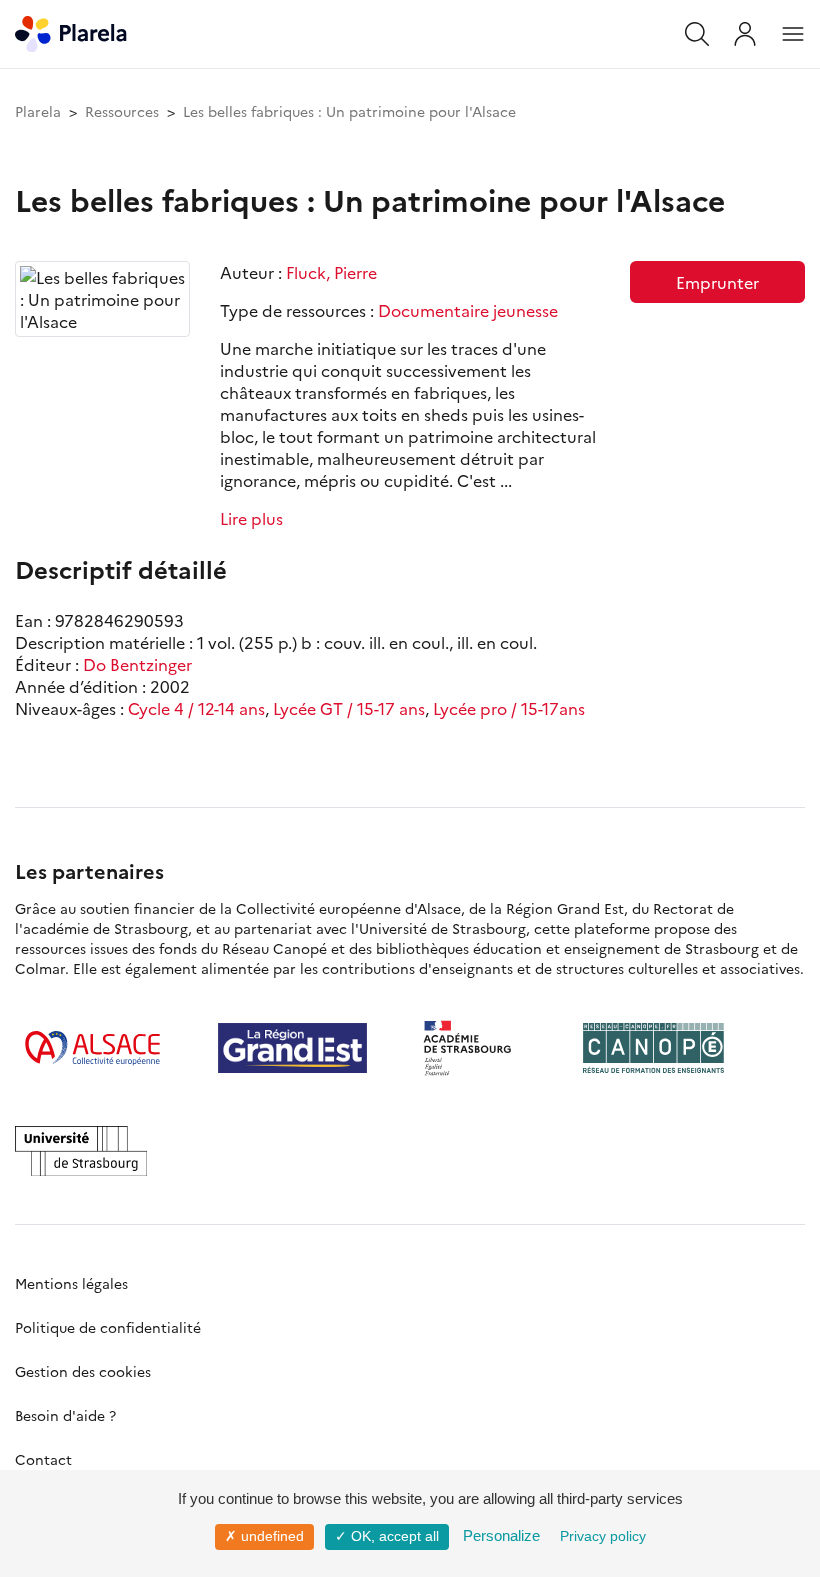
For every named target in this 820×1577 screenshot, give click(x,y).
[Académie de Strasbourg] (475, 1048)
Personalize (501, 1535)
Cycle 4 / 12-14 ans (196, 708)
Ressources (122, 111)
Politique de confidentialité (108, 1327)
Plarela (38, 111)
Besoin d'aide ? (65, 1415)
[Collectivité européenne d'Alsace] (92, 1048)
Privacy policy (603, 1536)
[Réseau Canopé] (653, 1048)
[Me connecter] (745, 34)
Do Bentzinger (137, 664)
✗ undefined (264, 1536)
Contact (43, 1459)
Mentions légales (71, 1283)
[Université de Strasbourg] (81, 1151)
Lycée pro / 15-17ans (509, 708)
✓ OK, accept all (387, 1536)
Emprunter (717, 282)
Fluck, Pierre (331, 272)
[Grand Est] (292, 1048)
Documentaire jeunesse (468, 310)
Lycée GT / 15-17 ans (349, 708)
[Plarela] (71, 31)
